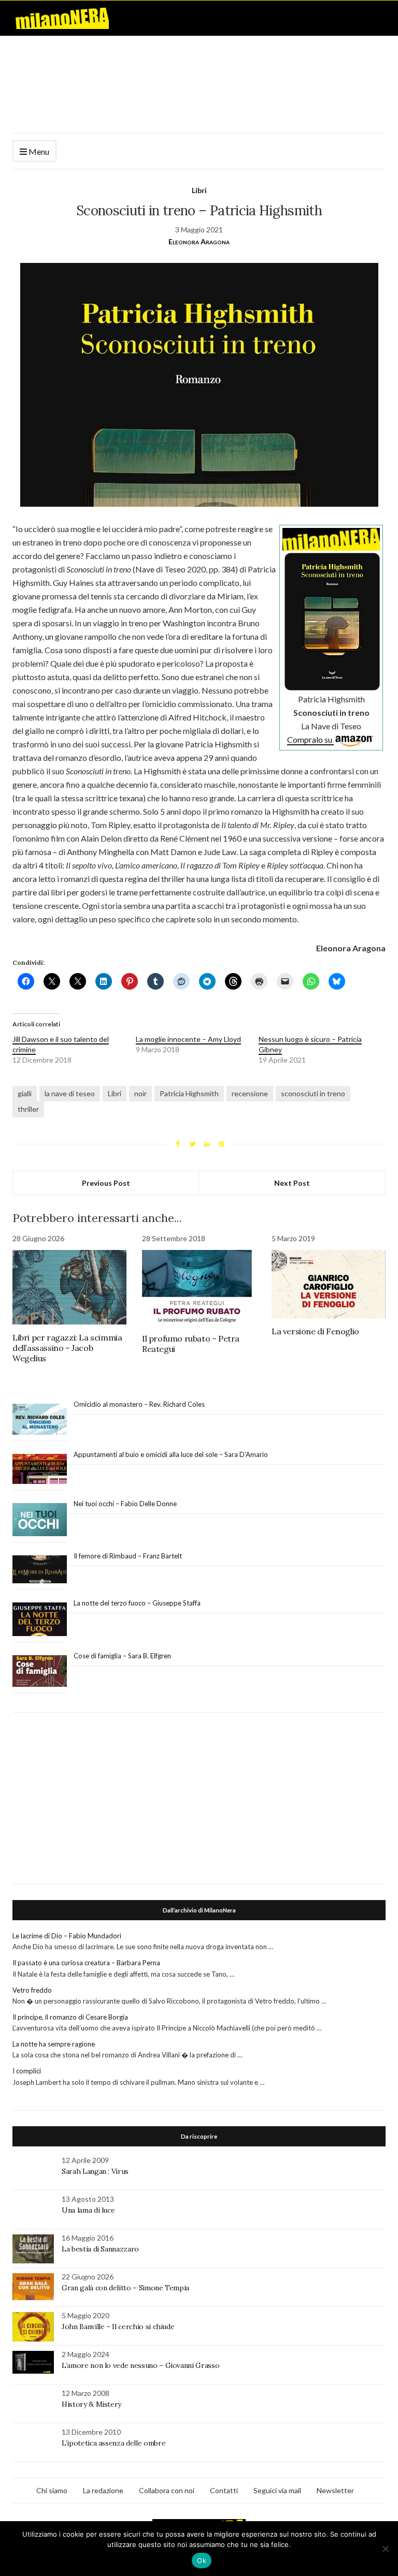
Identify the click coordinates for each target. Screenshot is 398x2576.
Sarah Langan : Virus (95, 2171)
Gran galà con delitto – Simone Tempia (125, 2288)
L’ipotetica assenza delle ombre (113, 2443)
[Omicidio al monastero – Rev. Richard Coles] (40, 1419)
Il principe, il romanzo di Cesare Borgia (70, 2017)
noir (140, 1093)
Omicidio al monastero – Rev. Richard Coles (139, 1404)
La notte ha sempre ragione (54, 2044)
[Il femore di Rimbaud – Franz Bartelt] (40, 1570)
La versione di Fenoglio (315, 1331)
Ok (202, 2560)
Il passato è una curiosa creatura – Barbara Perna (86, 1963)
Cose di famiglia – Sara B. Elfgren (122, 1656)
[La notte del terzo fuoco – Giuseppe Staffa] (40, 1620)
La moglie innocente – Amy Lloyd (188, 1039)
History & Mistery (91, 2404)
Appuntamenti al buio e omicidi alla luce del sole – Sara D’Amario (171, 1454)
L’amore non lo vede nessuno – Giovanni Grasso (140, 2365)
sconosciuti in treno (313, 1093)
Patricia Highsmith (189, 1093)
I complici (27, 2071)
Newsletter (335, 2490)
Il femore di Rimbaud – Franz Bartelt (129, 1556)
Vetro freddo (32, 1990)
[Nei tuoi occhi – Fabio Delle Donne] (40, 1520)
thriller (28, 1109)
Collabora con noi (167, 2490)
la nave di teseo (70, 1093)
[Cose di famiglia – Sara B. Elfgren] (40, 1671)
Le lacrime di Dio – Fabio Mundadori (67, 1936)
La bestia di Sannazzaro (100, 2249)
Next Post (292, 1183)
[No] (385, 2549)
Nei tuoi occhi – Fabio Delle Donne (125, 1504)
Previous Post (106, 1183)
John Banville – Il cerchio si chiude (118, 2327)
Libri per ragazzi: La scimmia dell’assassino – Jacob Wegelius (67, 1348)
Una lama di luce (88, 2210)
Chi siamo (52, 2490)
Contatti (224, 2490)
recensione (250, 1093)
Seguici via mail (277, 2490)
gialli (25, 1093)
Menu (38, 151)
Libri (199, 190)
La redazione (103, 2490)
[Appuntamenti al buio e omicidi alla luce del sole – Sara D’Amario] (40, 1469)
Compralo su (310, 739)
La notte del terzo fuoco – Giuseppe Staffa (137, 1603)
